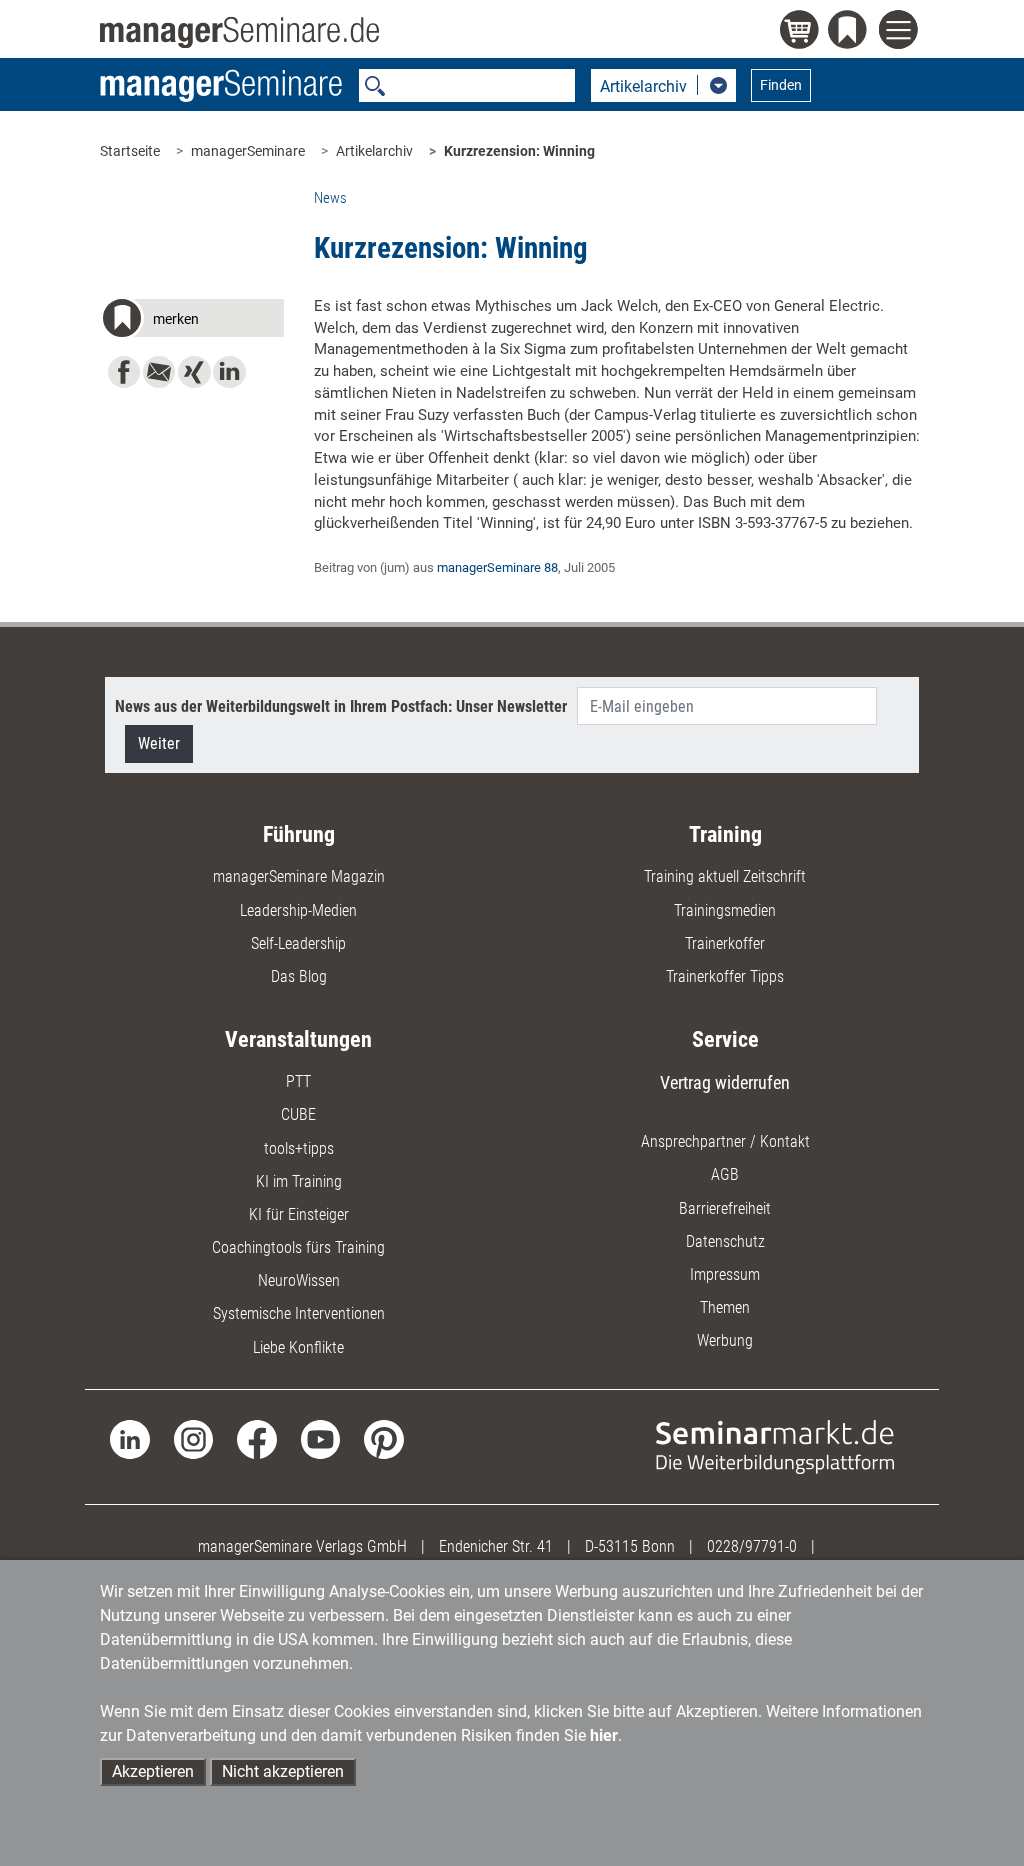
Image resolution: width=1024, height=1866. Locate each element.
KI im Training (299, 1181)
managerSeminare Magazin (299, 876)
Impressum (725, 1274)
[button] (191, 321)
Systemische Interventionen (299, 1313)
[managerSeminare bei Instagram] (193, 1438)
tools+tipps (299, 1148)
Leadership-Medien (298, 910)
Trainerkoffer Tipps (725, 976)
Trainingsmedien (725, 910)
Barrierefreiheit (725, 1208)
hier (604, 1735)
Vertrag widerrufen (725, 1082)
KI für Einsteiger (299, 1214)
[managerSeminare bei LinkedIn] (129, 1438)
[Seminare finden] (775, 1445)
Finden (781, 85)
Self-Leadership (298, 943)
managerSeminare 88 (497, 567)
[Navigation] (901, 32)
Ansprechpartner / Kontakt (725, 1141)
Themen (725, 1307)
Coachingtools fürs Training (298, 1247)
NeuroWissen (299, 1280)
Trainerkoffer (725, 943)
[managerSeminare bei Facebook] (256, 1438)
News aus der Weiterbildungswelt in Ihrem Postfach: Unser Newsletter (341, 706)
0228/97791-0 (752, 1546)
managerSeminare (248, 151)
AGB (725, 1174)
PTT (298, 1081)
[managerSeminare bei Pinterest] (383, 1438)
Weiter (159, 743)
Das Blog (299, 976)
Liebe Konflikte (298, 1347)
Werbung (725, 1340)
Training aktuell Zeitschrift (725, 876)
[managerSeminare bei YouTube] (320, 1438)
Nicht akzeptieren (283, 1771)
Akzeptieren (153, 1771)
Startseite (130, 151)
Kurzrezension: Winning (519, 151)
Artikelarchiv (374, 151)
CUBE (298, 1114)
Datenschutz (725, 1241)
